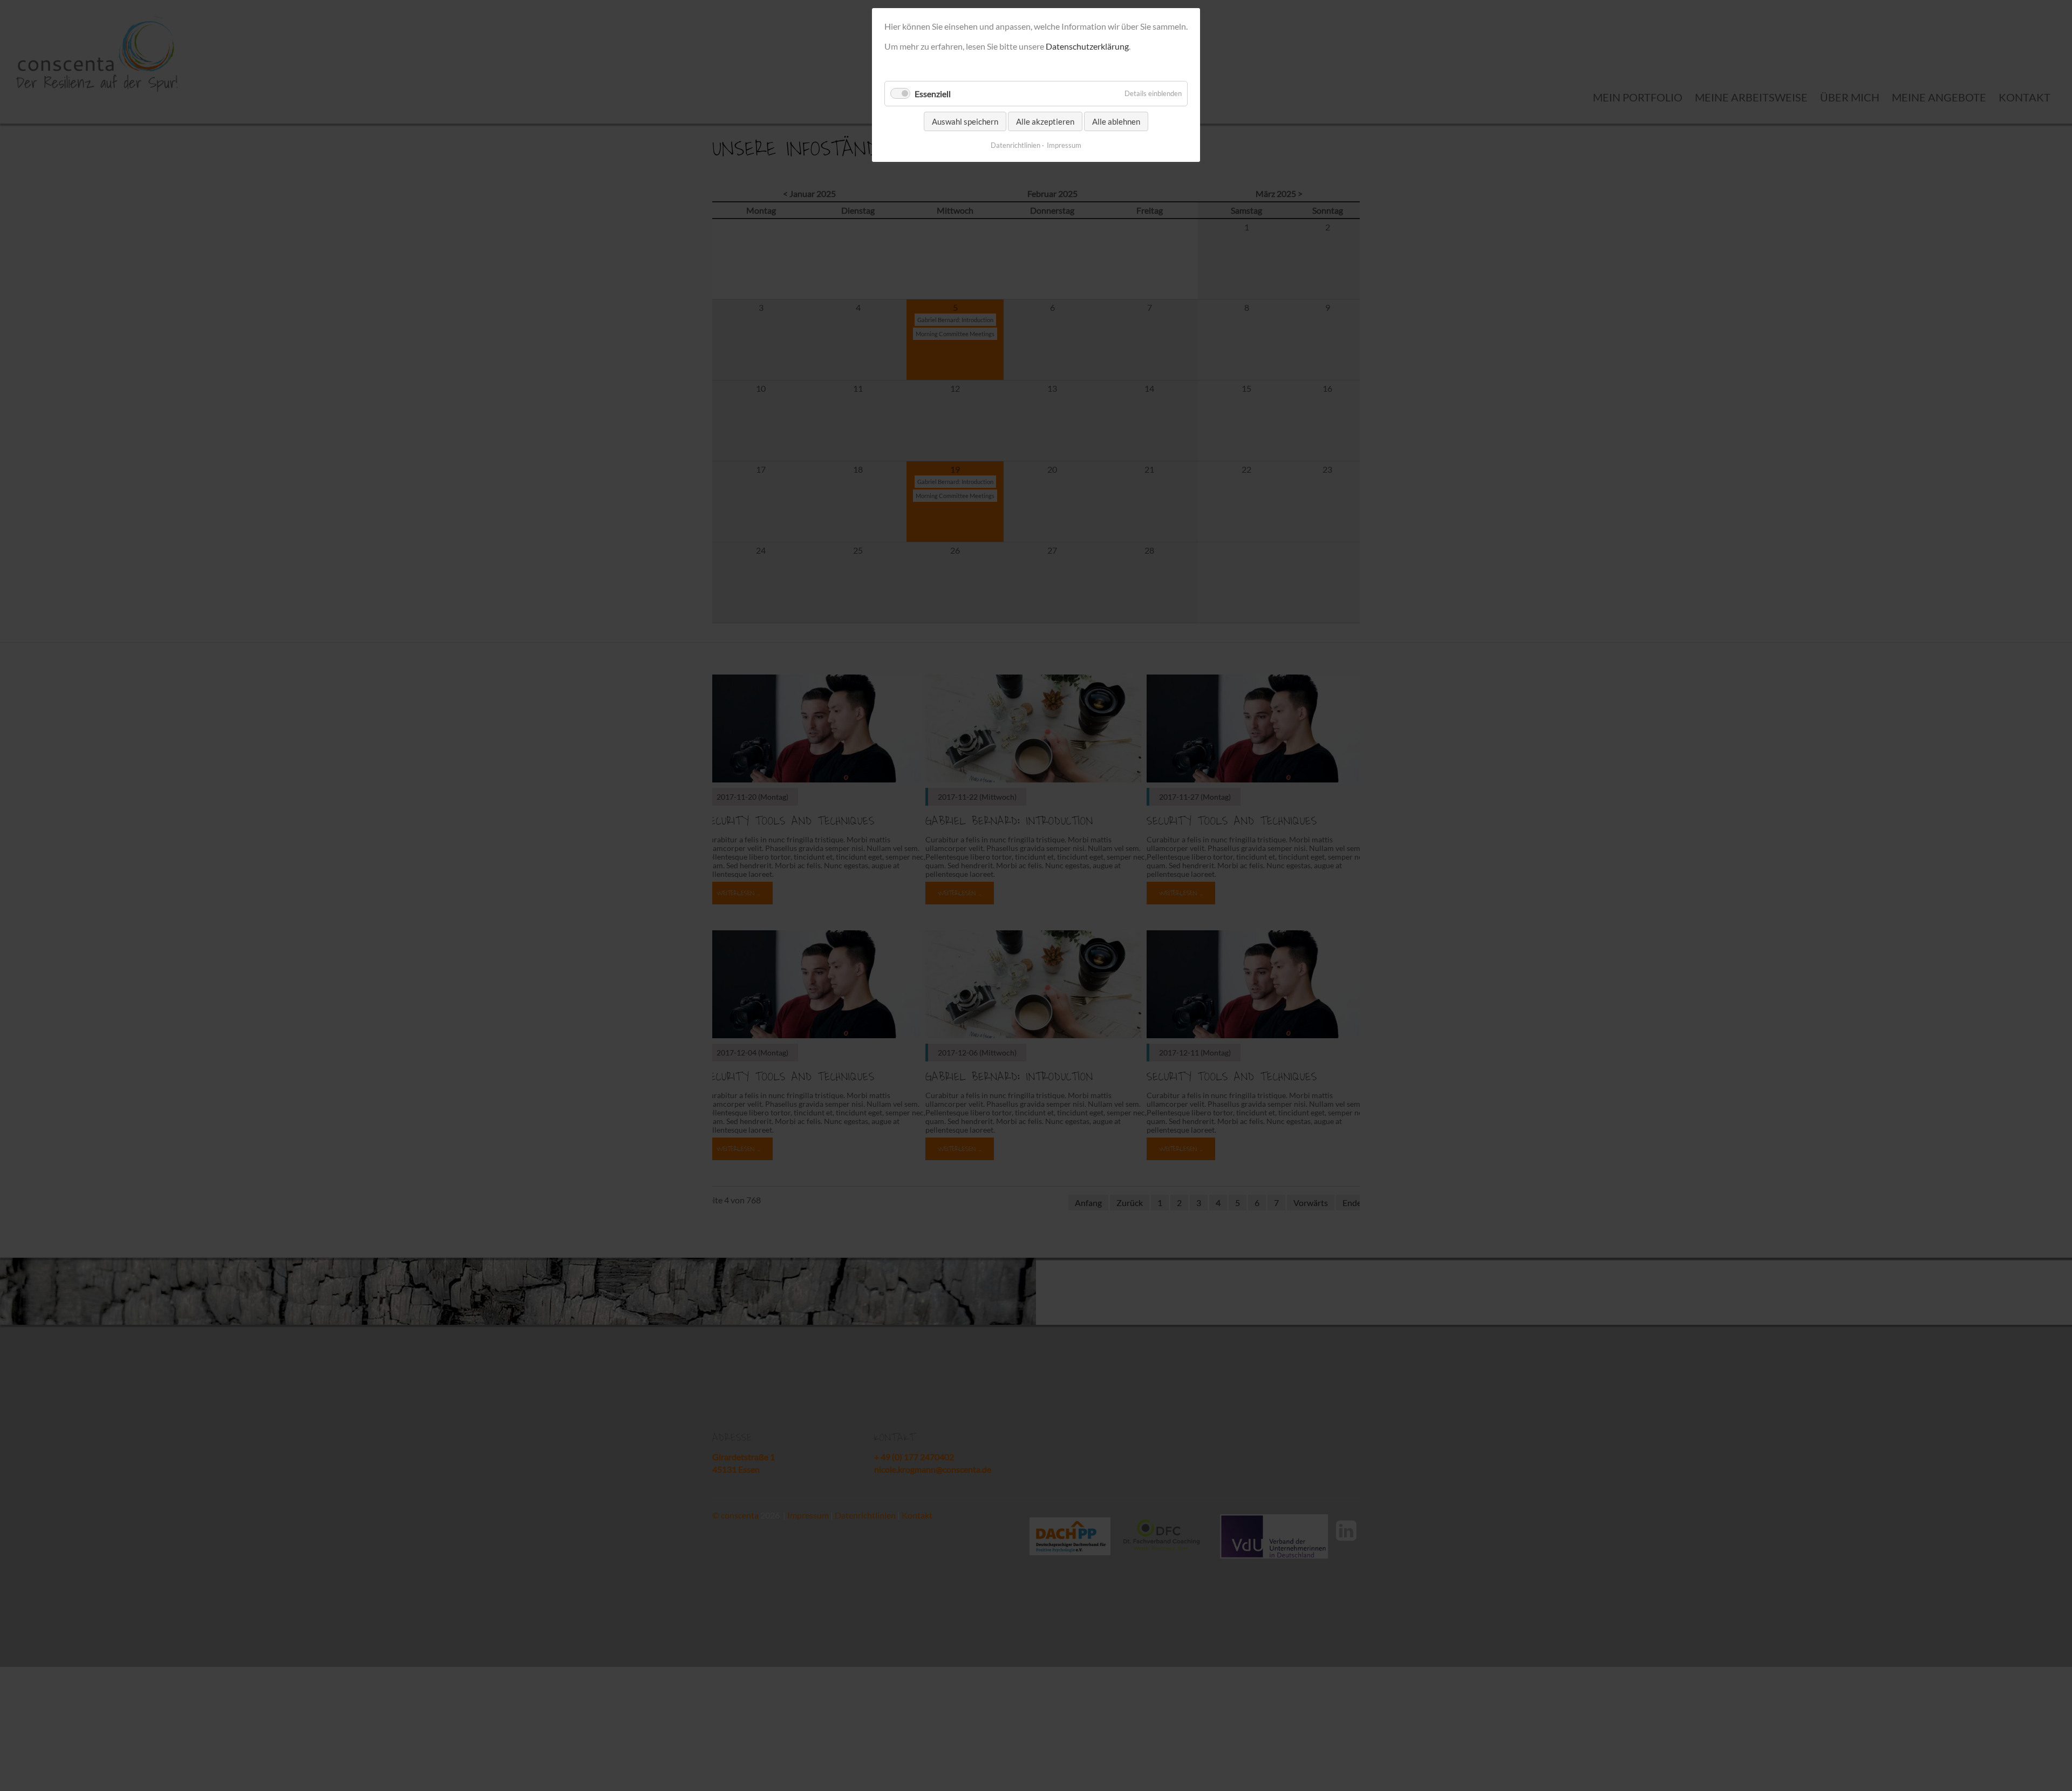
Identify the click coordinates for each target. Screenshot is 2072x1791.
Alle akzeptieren (1045, 121)
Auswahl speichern (965, 121)
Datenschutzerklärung (1087, 46)
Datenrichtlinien (1015, 145)
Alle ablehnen (1116, 121)
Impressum (1064, 145)
